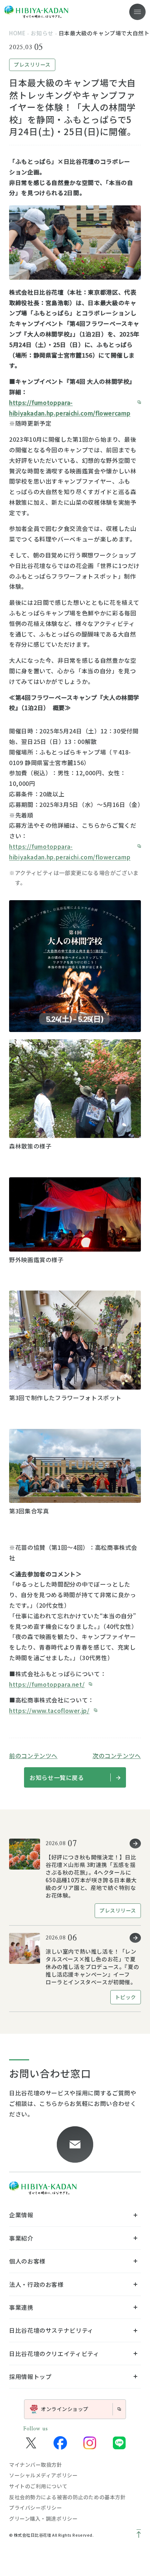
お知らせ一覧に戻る (57, 1777)
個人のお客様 (27, 2261)
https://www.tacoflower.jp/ (49, 1710)
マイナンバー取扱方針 (36, 2465)
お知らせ (42, 33)
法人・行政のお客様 (36, 2284)
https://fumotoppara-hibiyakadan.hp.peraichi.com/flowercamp (70, 408)
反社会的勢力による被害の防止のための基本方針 (67, 2497)
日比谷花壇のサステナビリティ (51, 2330)
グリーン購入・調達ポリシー (43, 2518)
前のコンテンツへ (33, 1756)
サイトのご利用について (38, 2486)
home (17, 33)
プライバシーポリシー (36, 2508)
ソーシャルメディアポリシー (43, 2475)
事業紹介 (21, 2238)
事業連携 (21, 2307)
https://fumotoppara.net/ (47, 1684)
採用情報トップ (30, 2376)
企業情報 (21, 2215)
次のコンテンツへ (117, 1756)
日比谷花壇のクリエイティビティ (54, 2354)
